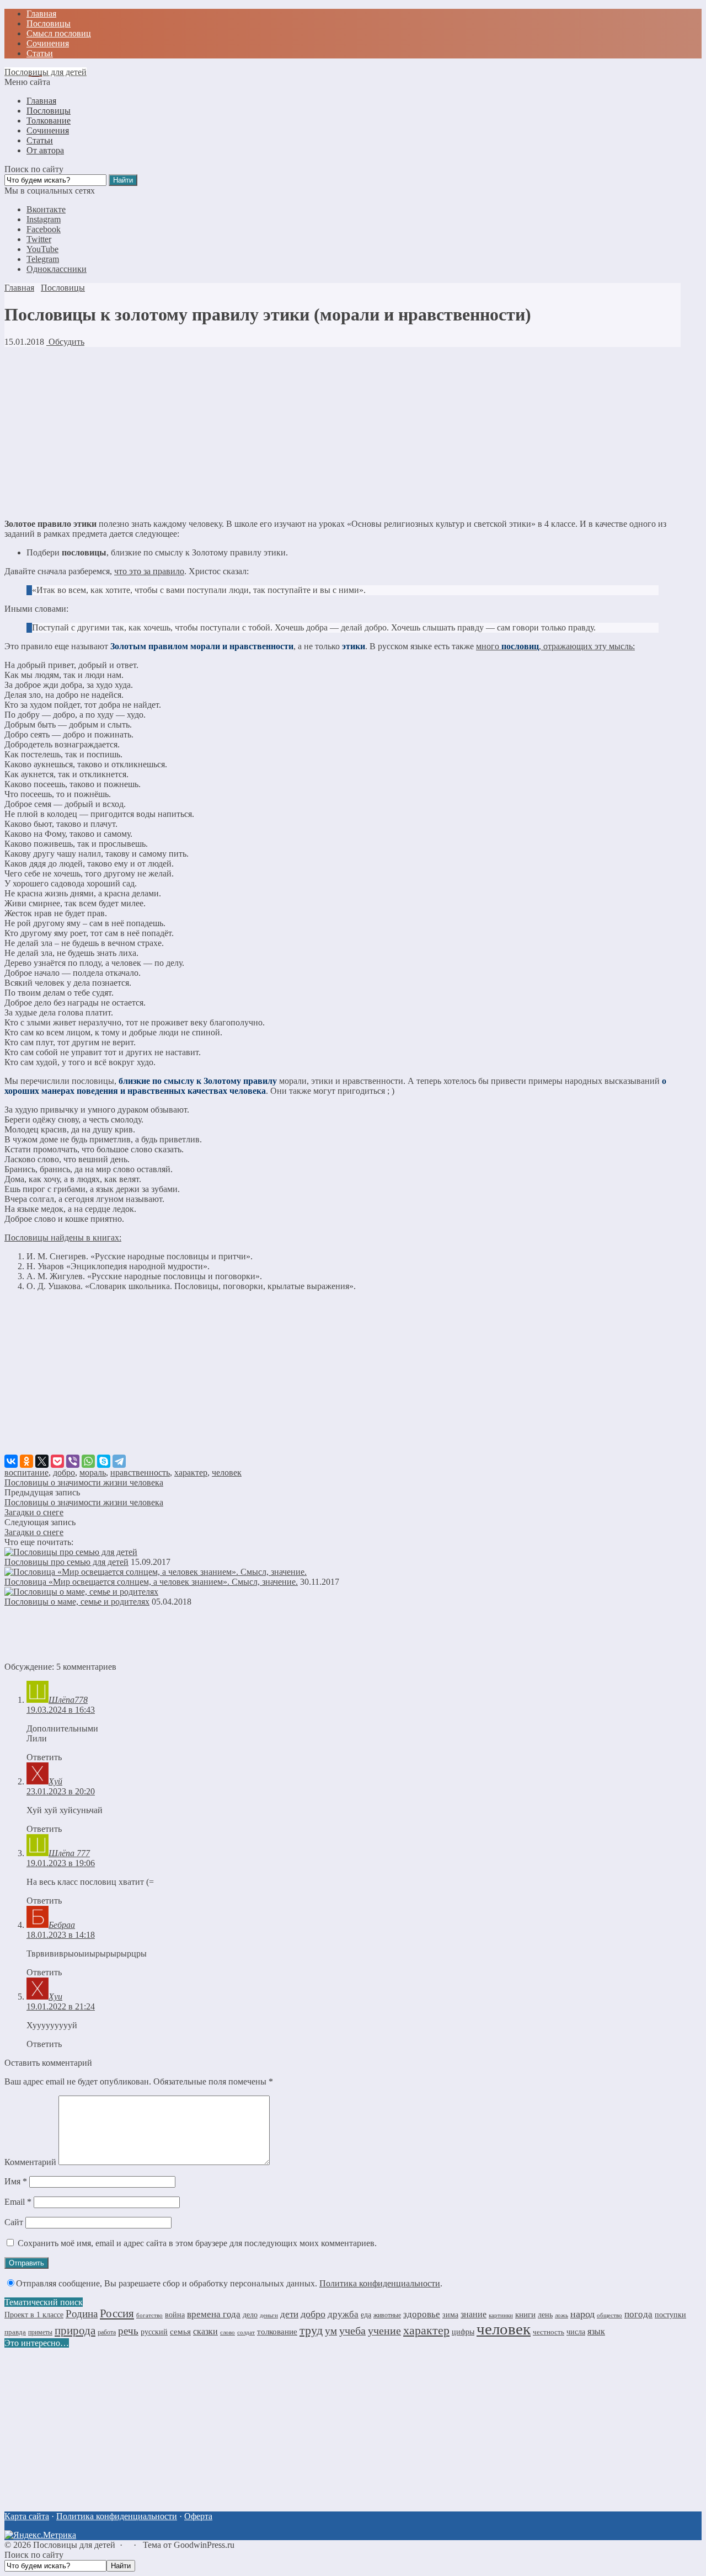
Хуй (55, 1781)
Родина (82, 2314)
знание (474, 2314)
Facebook (44, 229)
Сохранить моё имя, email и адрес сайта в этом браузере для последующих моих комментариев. (197, 2243)
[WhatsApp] (88, 1461)
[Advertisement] (335, 433)
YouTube (42, 249)
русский (154, 2332)
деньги (269, 2315)
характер (191, 1473)
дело (250, 2315)
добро (64, 1473)
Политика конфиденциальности (380, 2283)
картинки (501, 2315)
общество (609, 2315)
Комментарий (30, 2162)
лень (545, 2315)
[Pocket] (57, 1461)
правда (15, 2332)
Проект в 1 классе (34, 2315)
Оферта (198, 2516)
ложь (561, 2315)
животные (387, 2315)
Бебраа (62, 1925)
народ (582, 2314)
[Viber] (73, 1461)
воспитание (26, 1473)
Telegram (43, 259)
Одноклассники (57, 269)
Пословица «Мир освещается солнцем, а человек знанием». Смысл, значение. (151, 1582)
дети (289, 2314)
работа (107, 2332)
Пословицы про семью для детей (66, 1562)
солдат (246, 2332)
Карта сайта (27, 2516)
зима (450, 2315)
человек (227, 1473)
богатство (149, 2315)
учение (384, 2331)
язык (596, 2332)
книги (525, 2314)
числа (576, 2332)
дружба (343, 2314)
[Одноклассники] (26, 1461)
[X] (42, 1461)
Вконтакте (46, 209)
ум (331, 2331)
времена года (214, 2314)
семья (180, 2331)
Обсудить (65, 342)
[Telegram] (119, 1461)
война (175, 2315)
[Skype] (104, 1461)
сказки (205, 2332)
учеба (352, 2331)
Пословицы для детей (46, 72)
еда (366, 2315)
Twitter (39, 239)
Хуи (55, 1997)
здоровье (422, 2314)
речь (128, 2331)
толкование (277, 2332)
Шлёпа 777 (69, 1853)
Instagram (44, 219)
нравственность (140, 1473)
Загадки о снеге (34, 1512)
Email (18, 2202)
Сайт (14, 2222)
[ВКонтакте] (11, 1461)
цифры (463, 2332)
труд (311, 2331)
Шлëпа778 (68, 1700)
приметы (40, 2332)
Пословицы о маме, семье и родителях (77, 1602)
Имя (16, 2181)
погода (638, 2314)
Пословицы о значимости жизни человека (84, 1482)
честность (549, 2332)
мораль (93, 1473)
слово (228, 2332)
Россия (117, 2313)
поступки (670, 2315)
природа (75, 2331)
